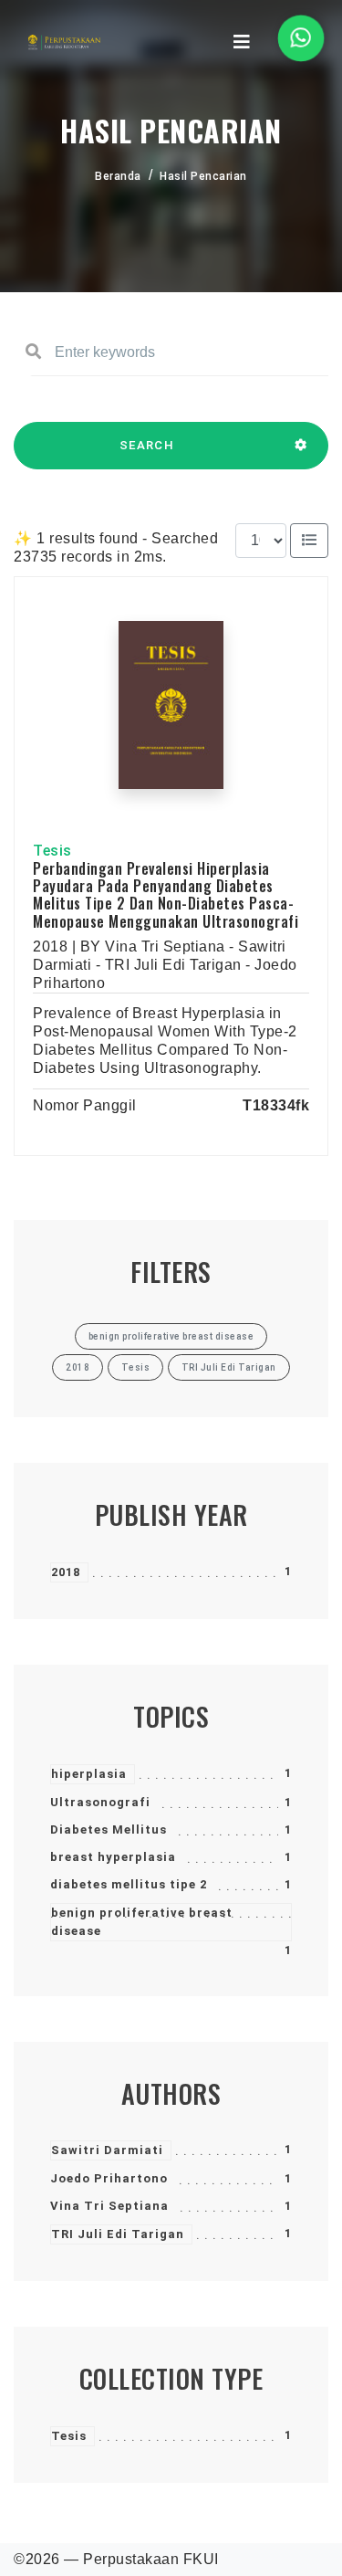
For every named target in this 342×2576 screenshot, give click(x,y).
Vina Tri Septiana (109, 2206)
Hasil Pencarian (203, 176)
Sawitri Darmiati (107, 2150)
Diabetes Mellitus (109, 1829)
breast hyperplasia (113, 1857)
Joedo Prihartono (109, 2178)
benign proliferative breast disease (142, 1922)
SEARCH (147, 445)
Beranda (118, 176)
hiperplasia (89, 1774)
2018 (66, 1572)
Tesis (69, 2436)
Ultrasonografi (100, 1802)
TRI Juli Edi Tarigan (118, 2234)
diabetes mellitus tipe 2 (129, 1884)
